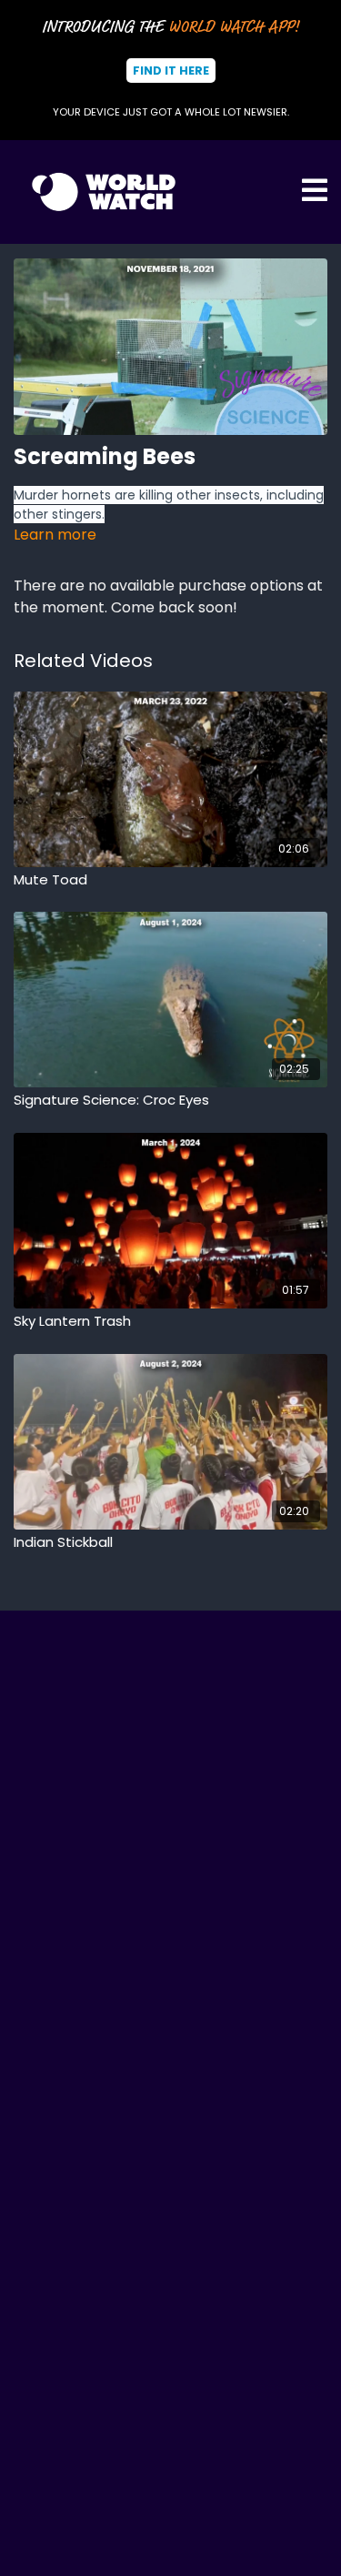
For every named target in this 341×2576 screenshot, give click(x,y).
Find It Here (171, 71)
